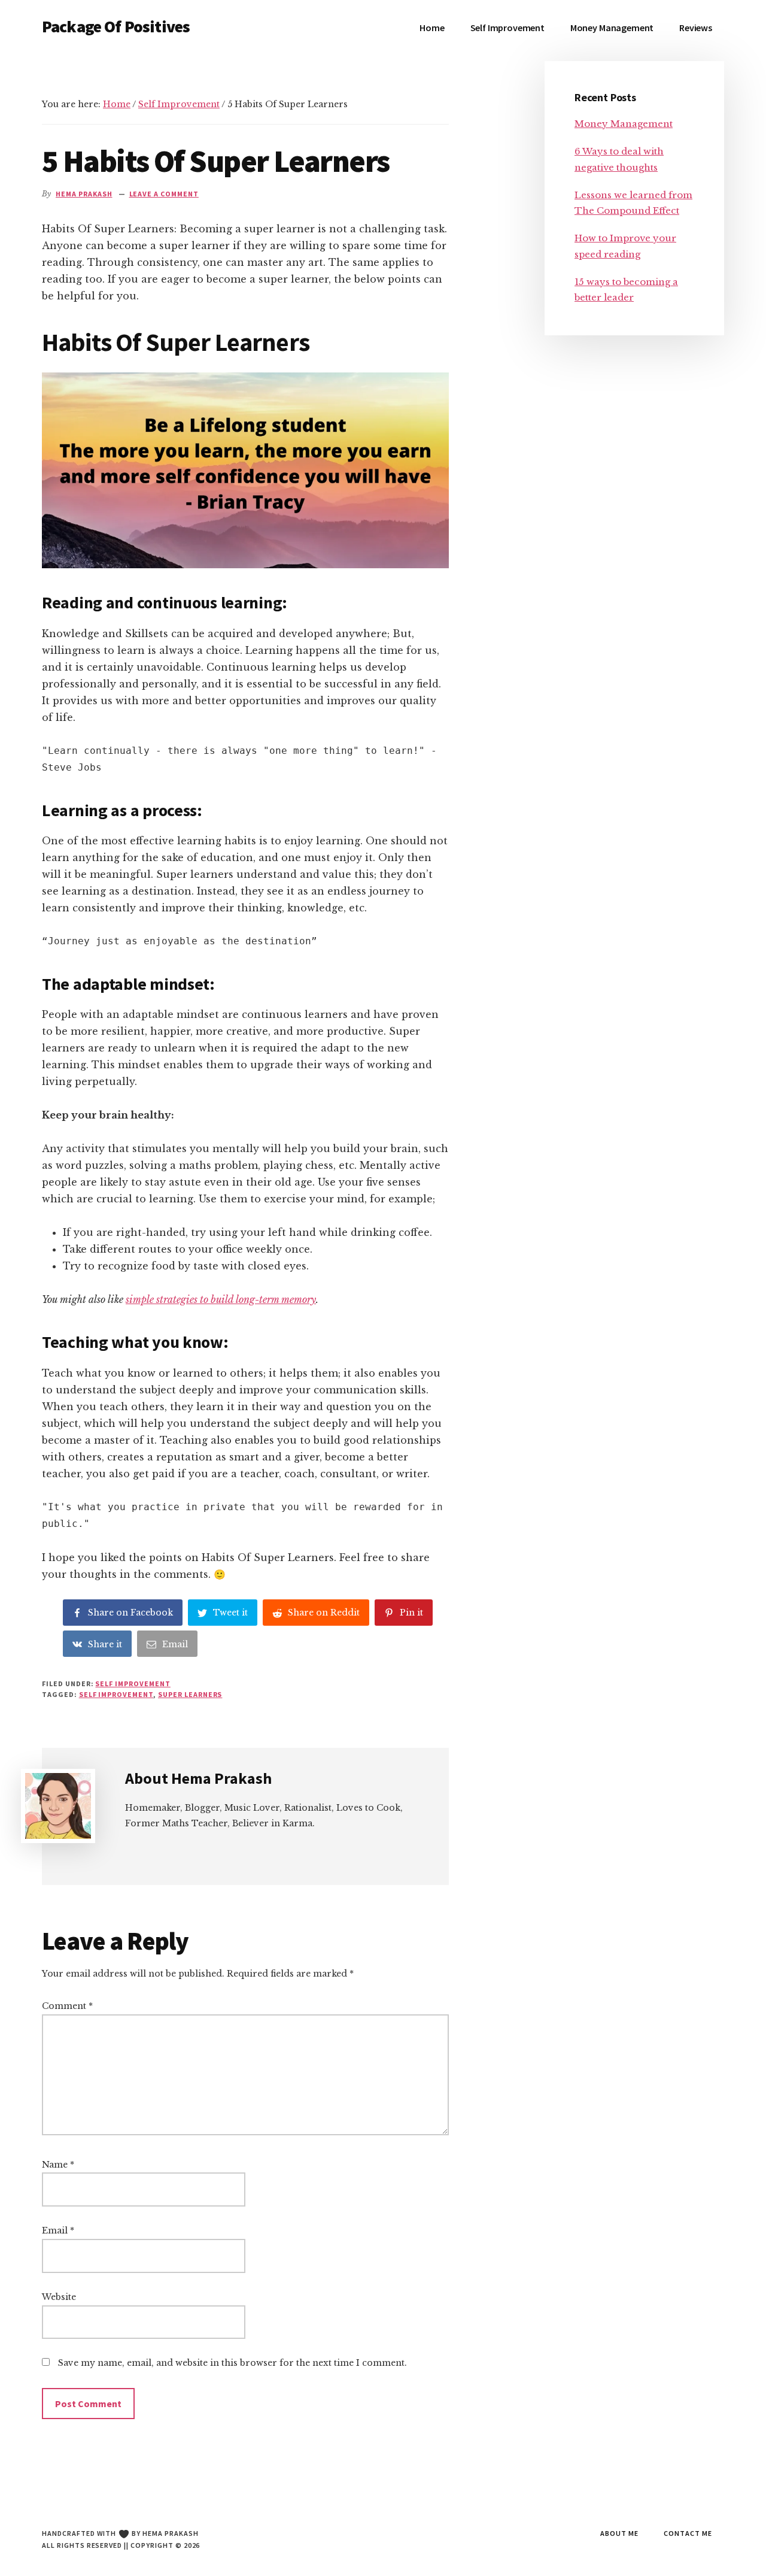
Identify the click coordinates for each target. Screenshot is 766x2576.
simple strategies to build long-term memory (221, 1299)
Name (58, 2165)
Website (59, 2297)
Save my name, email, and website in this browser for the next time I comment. (232, 2363)
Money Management (624, 124)
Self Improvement (133, 1684)
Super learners (190, 1694)
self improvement (116, 1694)
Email (58, 2230)
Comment (67, 2006)
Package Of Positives (116, 26)
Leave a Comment (164, 194)
